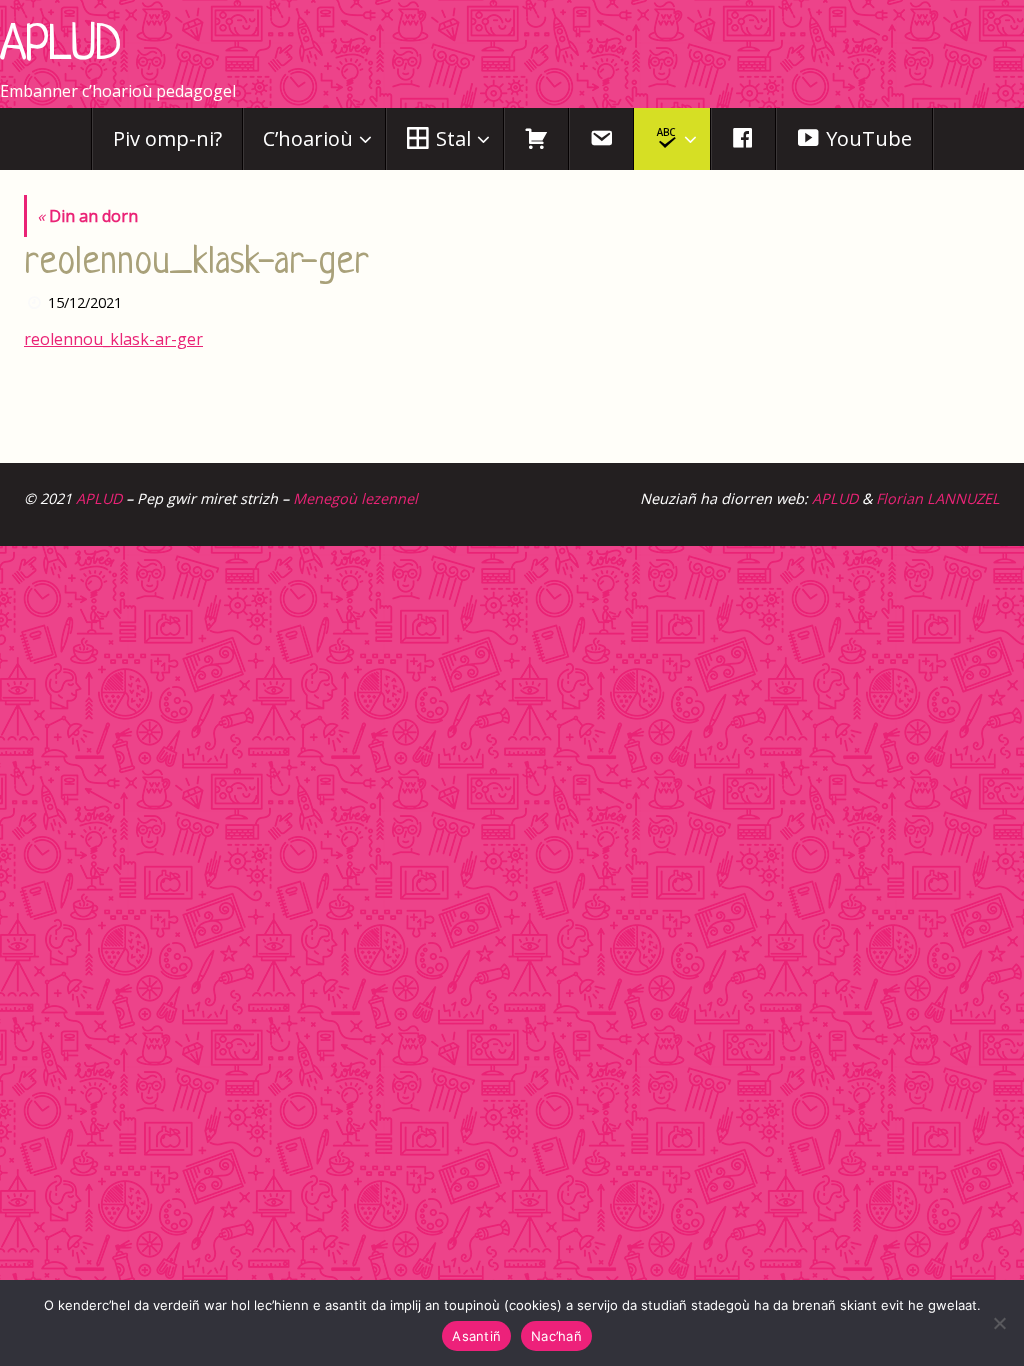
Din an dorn (87, 216)
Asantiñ (476, 1336)
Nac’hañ (556, 1336)
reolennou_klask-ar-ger (113, 339)
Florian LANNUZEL (938, 498)
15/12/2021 (85, 302)
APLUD (60, 47)
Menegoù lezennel (355, 498)
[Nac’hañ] (999, 1323)
